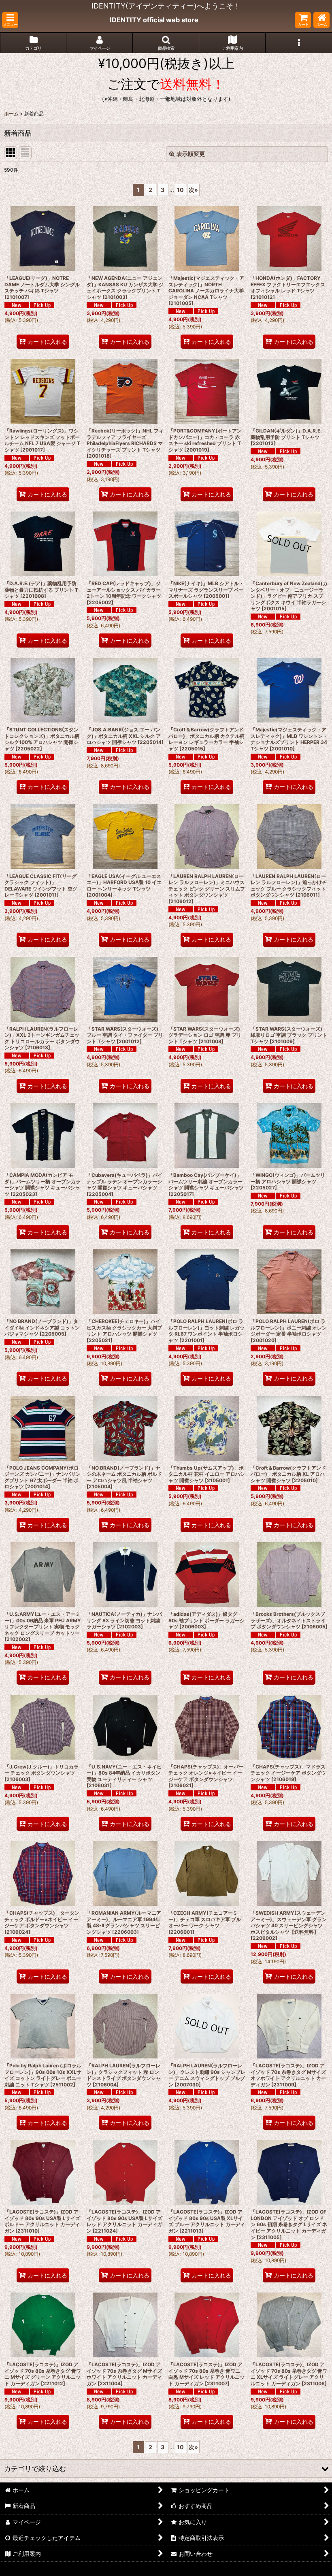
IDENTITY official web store (154, 20)
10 (180, 190)
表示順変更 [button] (191, 154)
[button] (10, 20)
